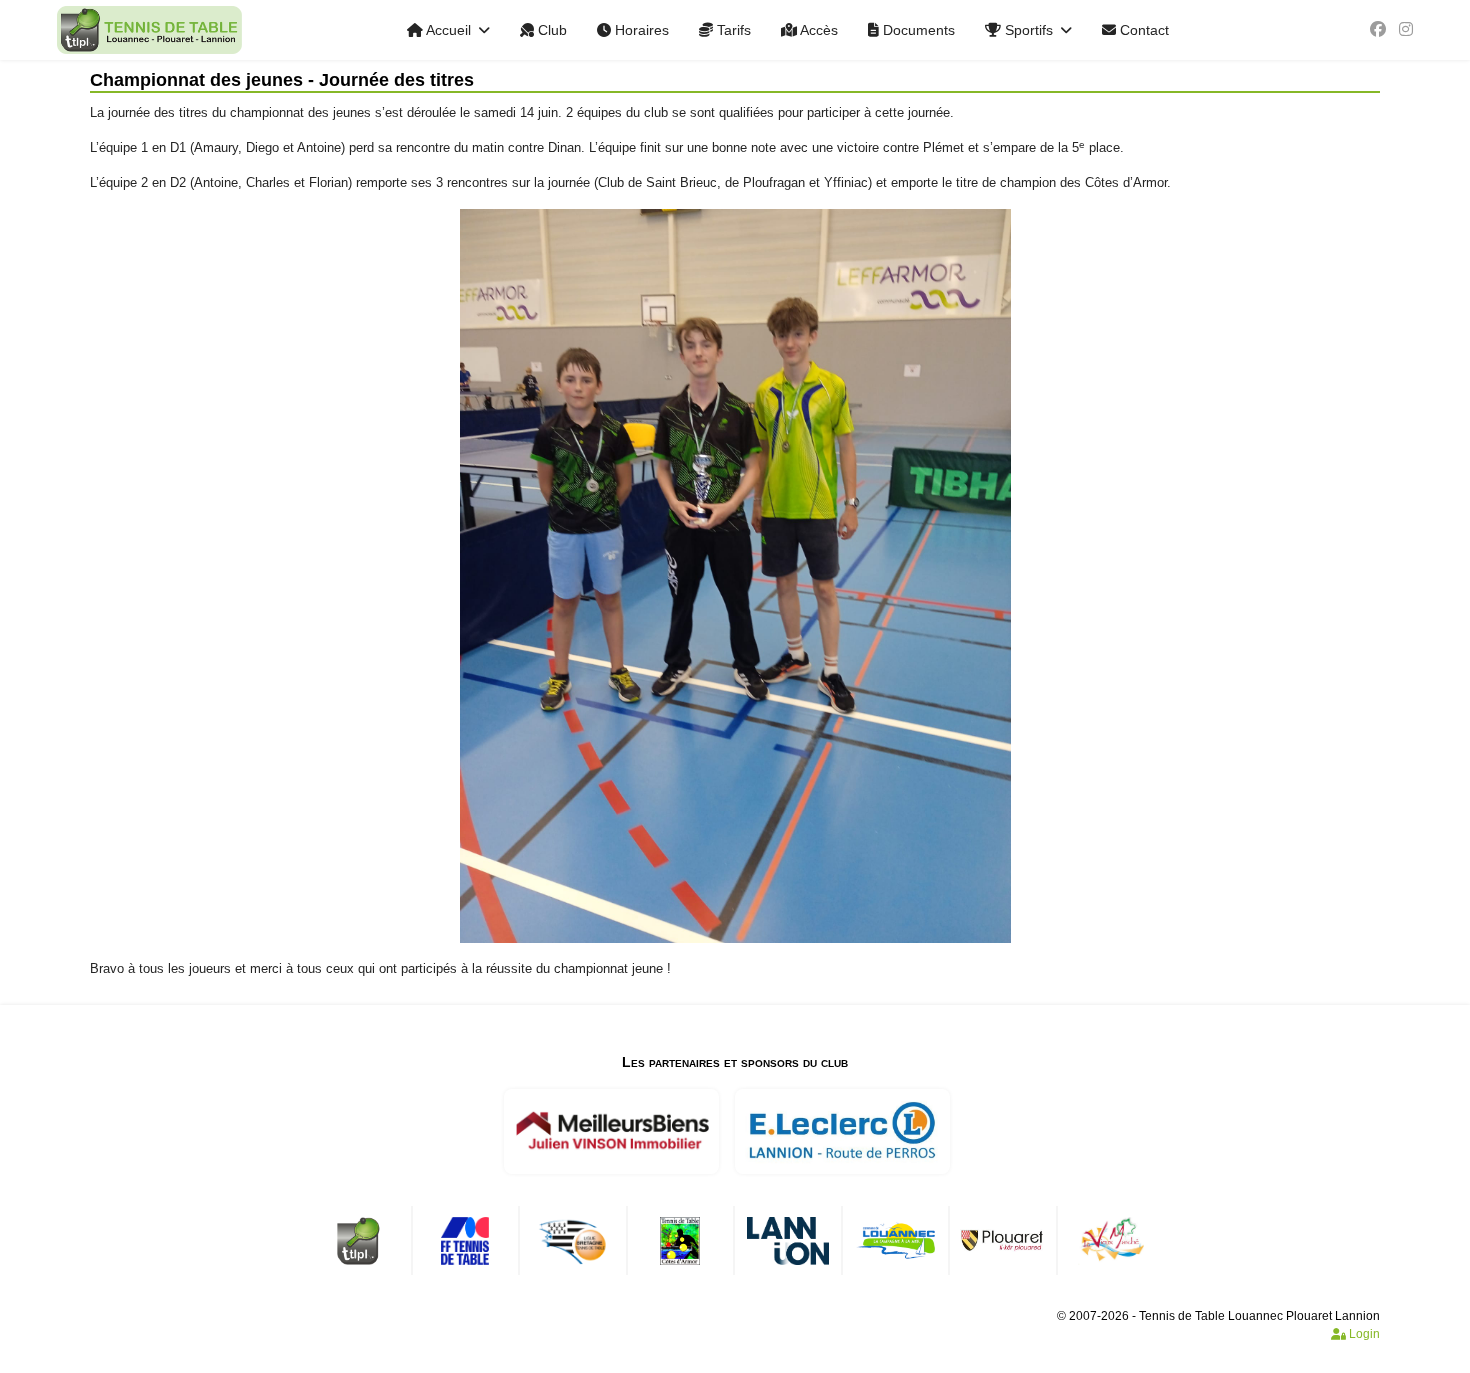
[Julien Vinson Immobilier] (611, 1131)
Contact (1142, 30)
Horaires (640, 30)
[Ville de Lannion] (788, 1241)
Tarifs (732, 30)
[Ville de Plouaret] (1002, 1240)
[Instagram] (1406, 29)
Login (1363, 1334)
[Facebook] (1378, 29)
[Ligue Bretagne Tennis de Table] (572, 1241)
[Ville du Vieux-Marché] (1111, 1241)
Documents (917, 30)
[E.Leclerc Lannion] (842, 1132)
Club (550, 30)
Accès (817, 30)
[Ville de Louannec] (895, 1240)
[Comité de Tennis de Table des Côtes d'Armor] (680, 1241)
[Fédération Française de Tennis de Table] (465, 1241)
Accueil (447, 30)
